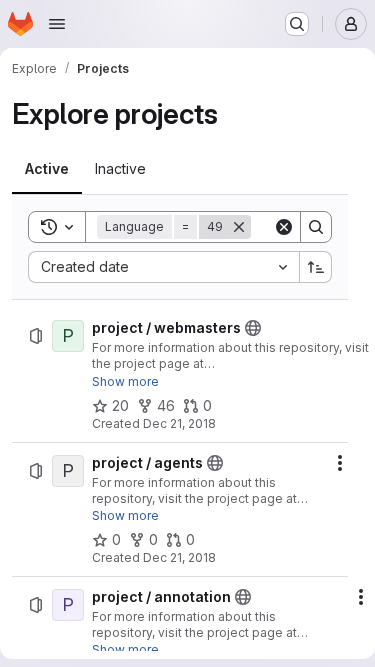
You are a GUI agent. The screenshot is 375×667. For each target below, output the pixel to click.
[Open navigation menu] (57, 24)
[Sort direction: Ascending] (316, 267)
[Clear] (284, 227)
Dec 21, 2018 (179, 423)
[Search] (316, 227)
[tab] (47, 169)
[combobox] (163, 267)
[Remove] (239, 227)
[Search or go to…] (297, 24)
